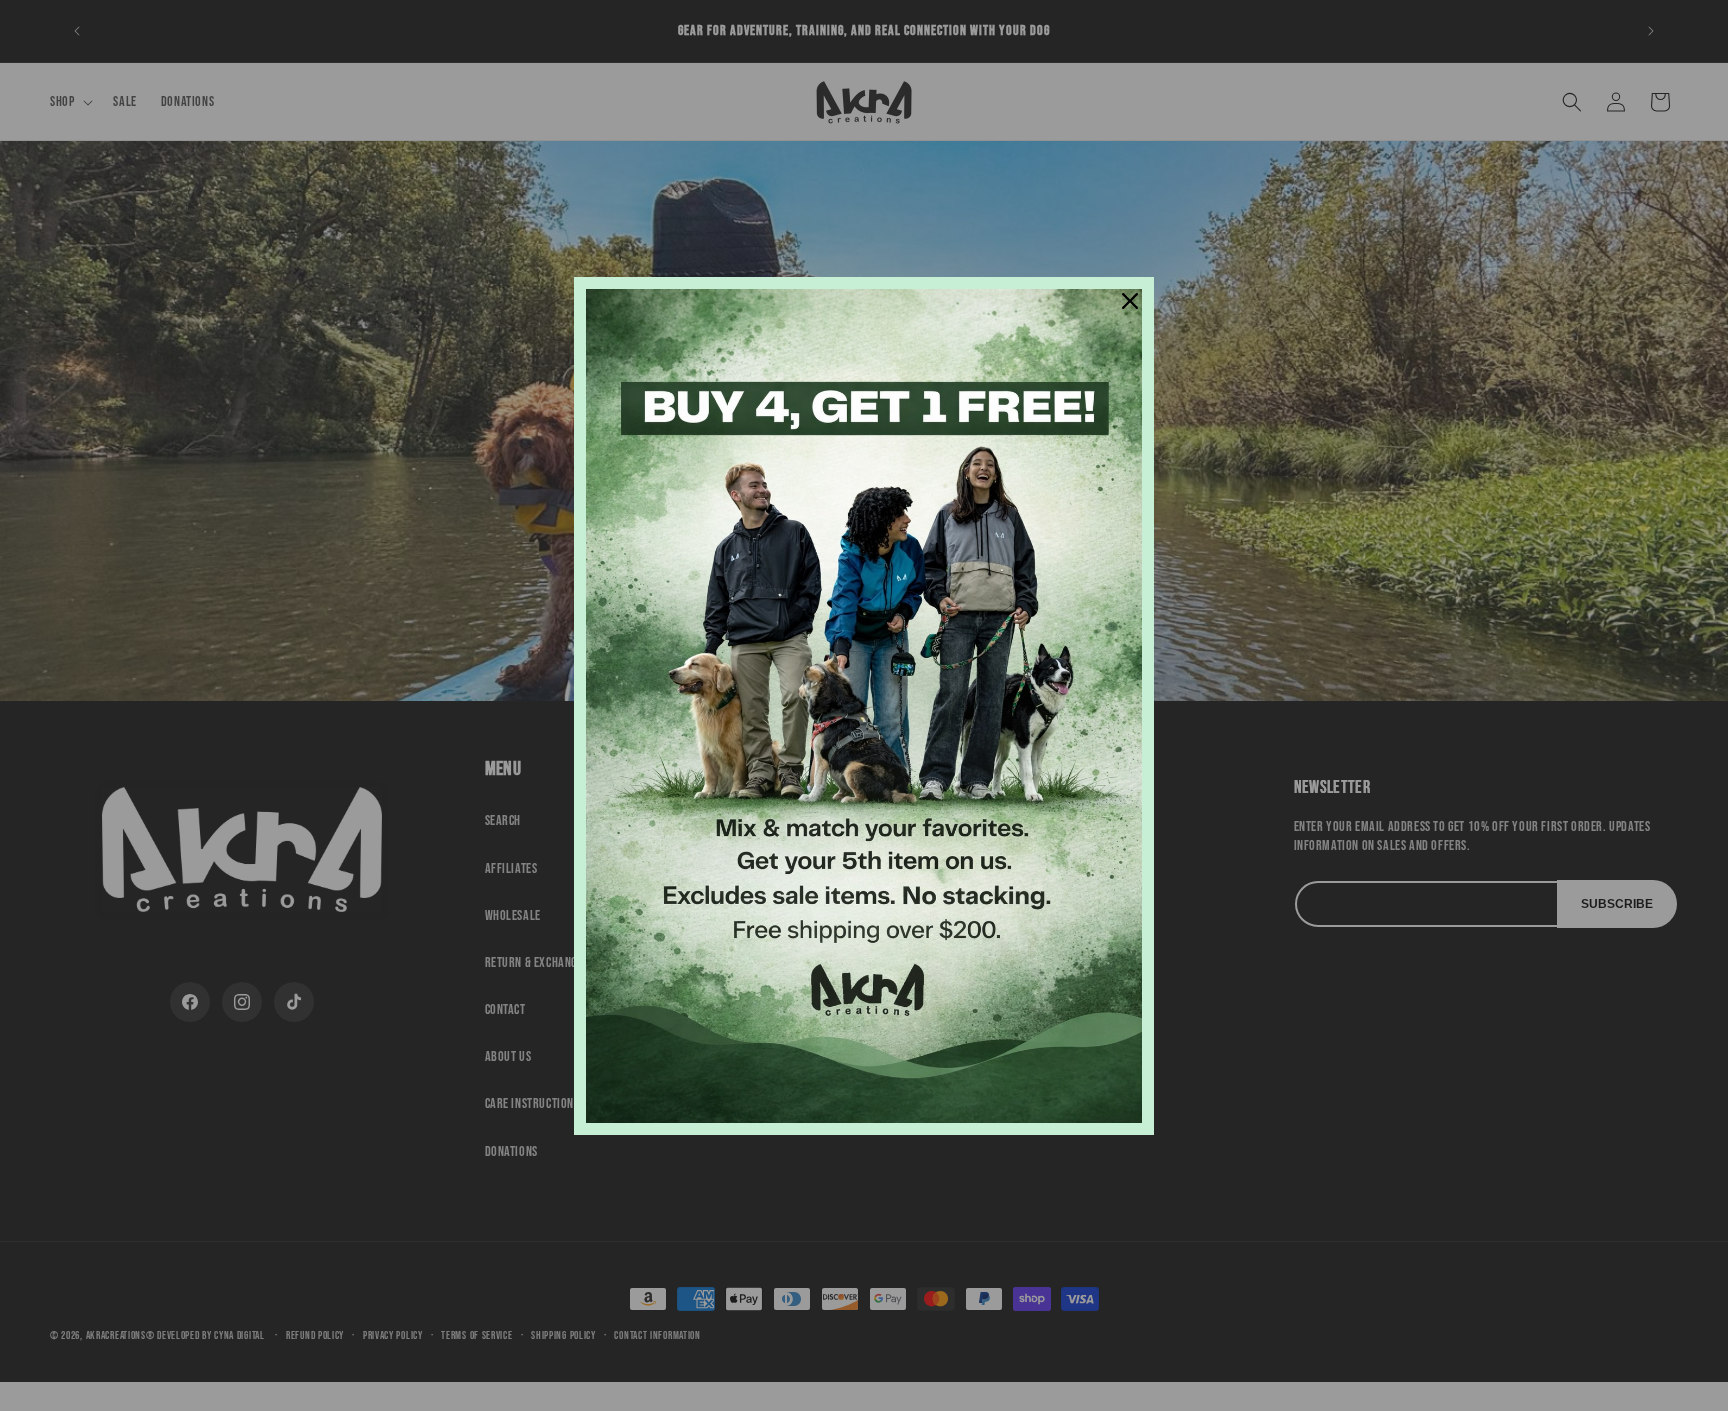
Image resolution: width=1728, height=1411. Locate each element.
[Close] (1130, 301)
